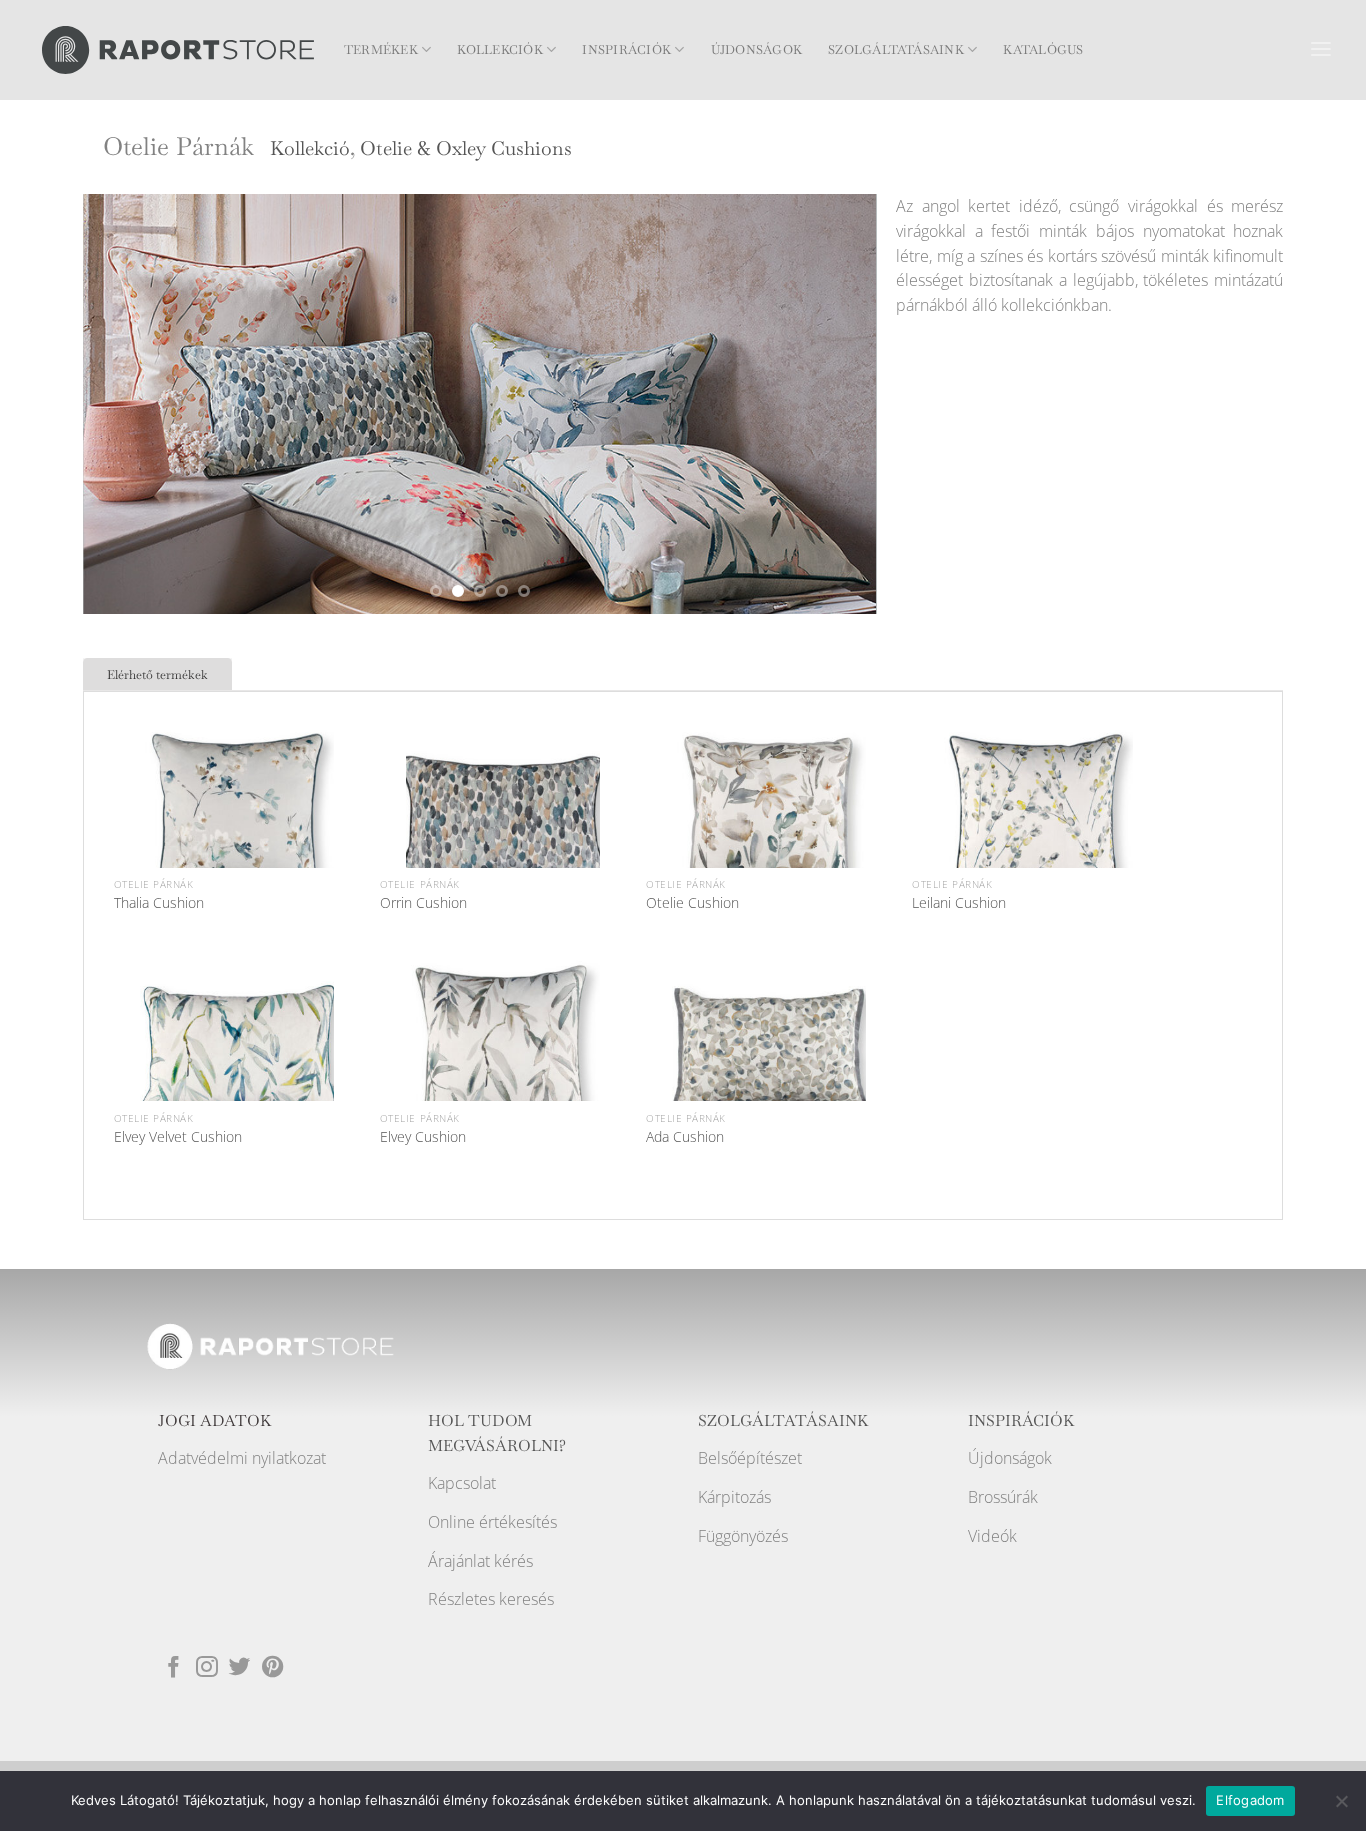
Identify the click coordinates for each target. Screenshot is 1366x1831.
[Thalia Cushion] (237, 819)
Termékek (381, 50)
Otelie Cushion (692, 903)
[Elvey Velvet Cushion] (237, 1052)
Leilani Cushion (959, 903)
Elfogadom (1250, 1800)
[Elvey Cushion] (503, 1052)
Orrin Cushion (423, 903)
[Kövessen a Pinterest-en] (273, 1668)
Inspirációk (626, 50)
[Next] (835, 404)
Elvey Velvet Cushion (178, 1137)
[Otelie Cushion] (769, 819)
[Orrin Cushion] (503, 819)
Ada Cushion (685, 1137)
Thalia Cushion (159, 903)
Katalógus (1043, 50)
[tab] (157, 674)
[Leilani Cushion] (1036, 819)
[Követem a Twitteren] (240, 1668)
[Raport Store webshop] (178, 49)
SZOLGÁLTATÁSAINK (783, 1421)
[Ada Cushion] (769, 1052)
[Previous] (124, 404)
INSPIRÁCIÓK (1021, 1421)
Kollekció (310, 148)
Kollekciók (499, 50)
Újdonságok (756, 50)
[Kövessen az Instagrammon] (207, 1668)
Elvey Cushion (423, 1137)
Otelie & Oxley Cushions (466, 148)
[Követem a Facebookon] (174, 1668)
